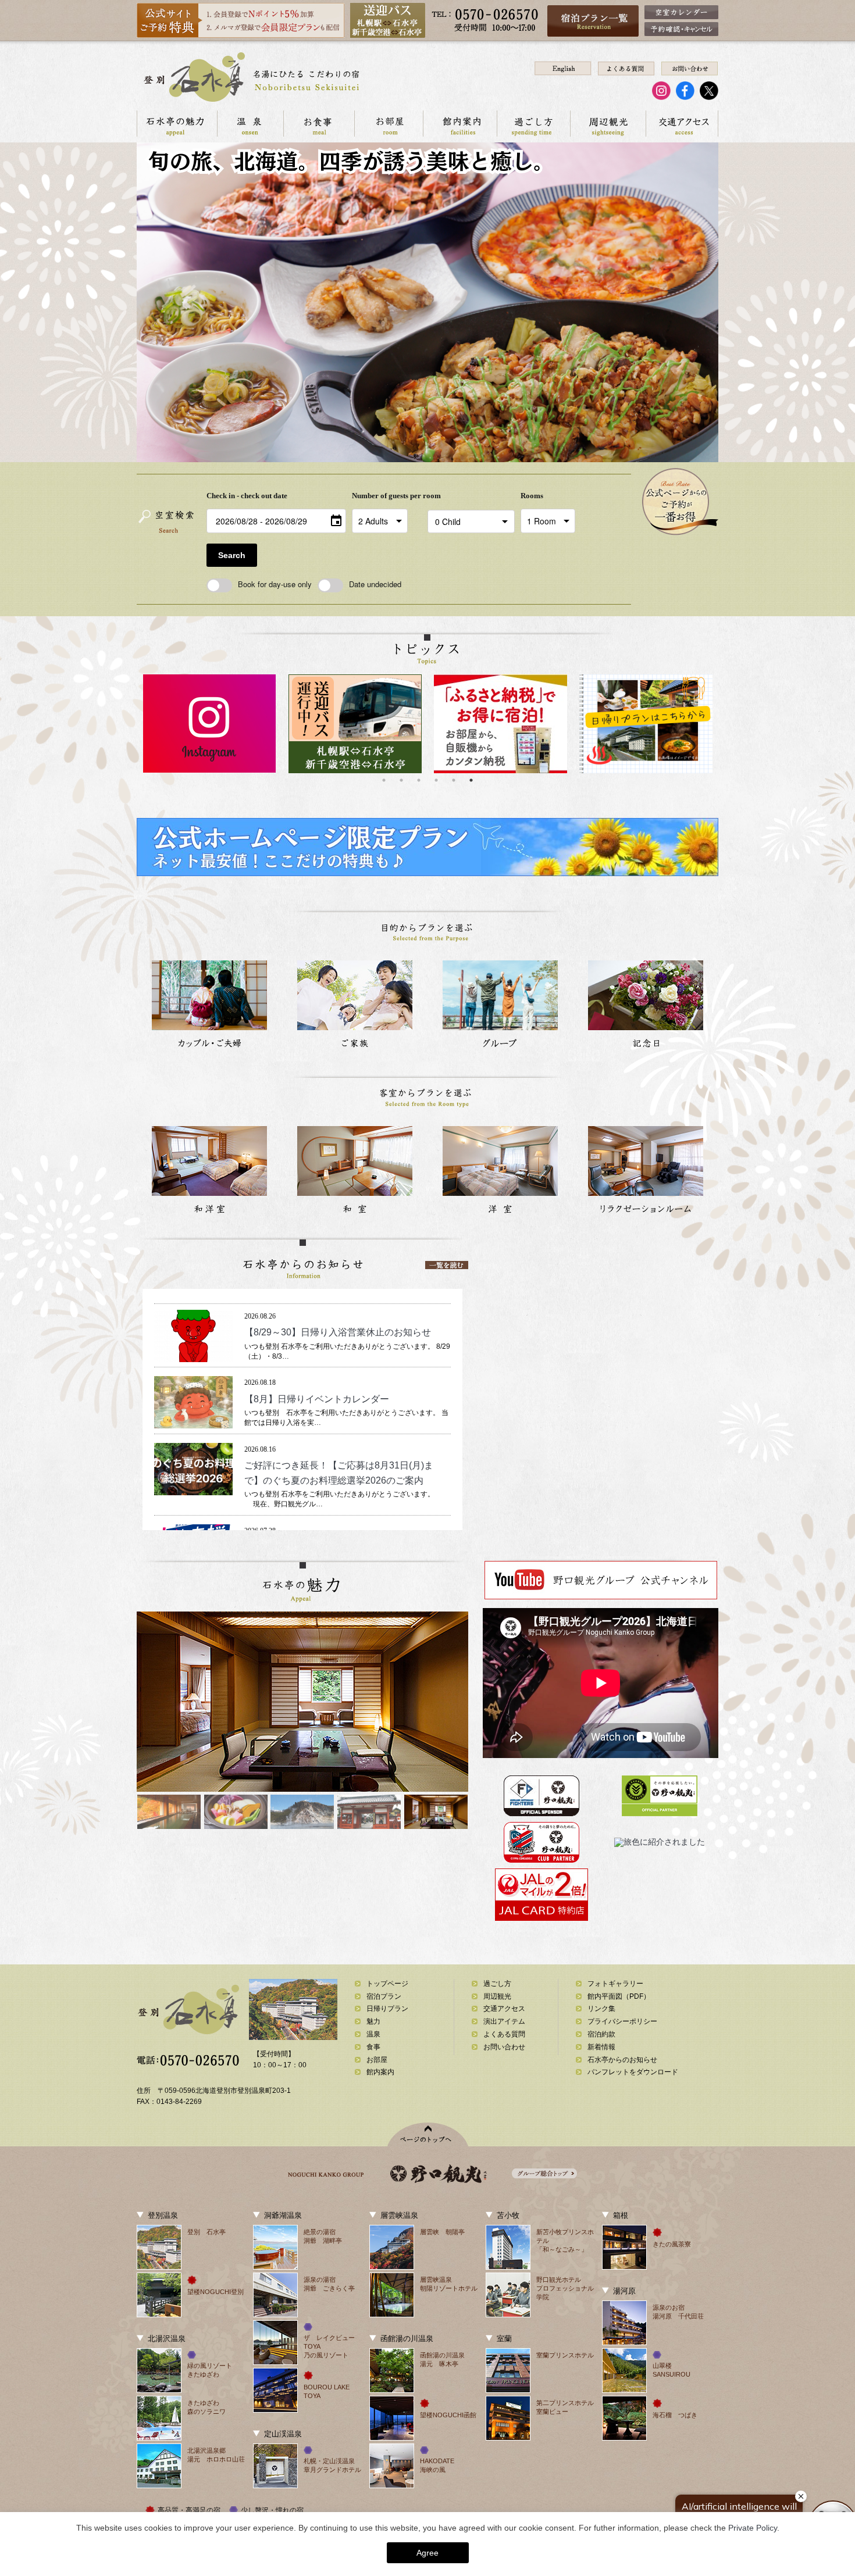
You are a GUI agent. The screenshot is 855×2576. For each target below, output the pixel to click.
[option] (209, 724)
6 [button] (471, 780)
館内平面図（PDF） (619, 1996)
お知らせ (300, 1316)
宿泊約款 (601, 2034)
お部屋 (389, 124)
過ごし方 (533, 124)
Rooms (532, 496)
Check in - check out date (247, 496)
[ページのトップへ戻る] (428, 2134)
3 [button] (419, 780)
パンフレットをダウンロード (633, 2072)
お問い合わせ (504, 2047)
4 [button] (436, 780)
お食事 (319, 124)
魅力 (373, 2021)
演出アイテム (504, 2021)
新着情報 (332, 1316)
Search (232, 555)
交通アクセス (682, 124)
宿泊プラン (384, 1996)
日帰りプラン (387, 2009)
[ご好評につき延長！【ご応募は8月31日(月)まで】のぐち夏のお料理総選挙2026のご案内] (193, 1489)
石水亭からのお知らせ (622, 2060)
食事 (373, 2047)
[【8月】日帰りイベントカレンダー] (193, 1422)
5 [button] (454, 780)
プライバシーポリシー (622, 2021)
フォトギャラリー (615, 1984)
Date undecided (375, 584)
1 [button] (384, 780)
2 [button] (401, 780)
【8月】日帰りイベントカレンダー (317, 1399)
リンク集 (601, 2009)
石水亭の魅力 (177, 124)
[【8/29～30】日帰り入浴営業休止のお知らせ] (193, 1355)
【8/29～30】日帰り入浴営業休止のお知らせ (338, 1332)
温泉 (250, 124)
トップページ (387, 1984)
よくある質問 (504, 2034)
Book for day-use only (275, 584)
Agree (427, 2553)
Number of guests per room (387, 496)
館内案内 (460, 124)
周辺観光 (608, 124)
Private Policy (753, 2528)
